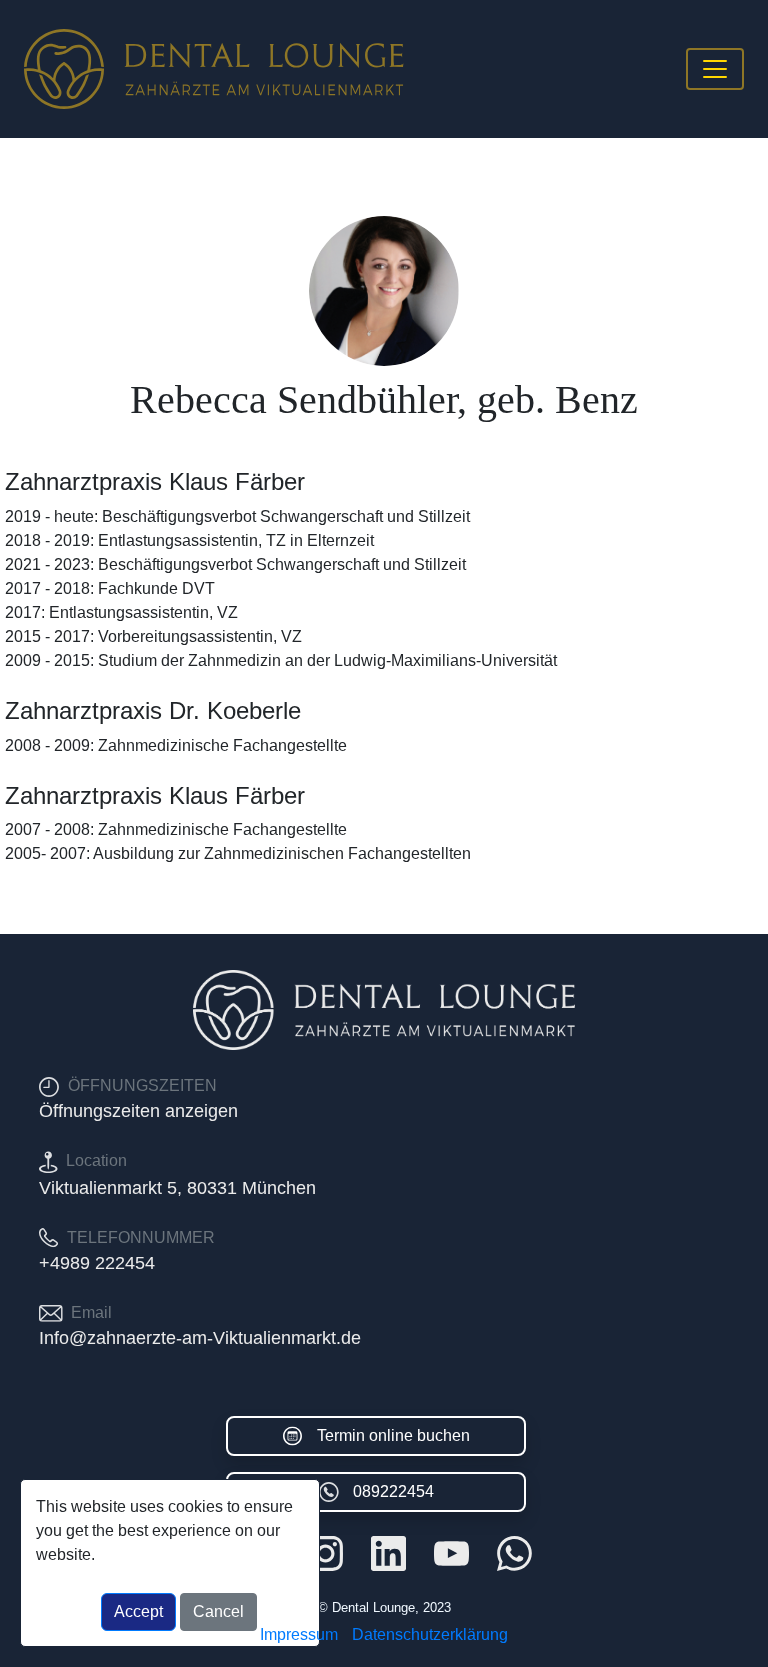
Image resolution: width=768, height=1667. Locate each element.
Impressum (299, 1634)
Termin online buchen (391, 1435)
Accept (138, 1611)
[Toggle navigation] (715, 69)
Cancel (218, 1611)
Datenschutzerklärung (430, 1634)
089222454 (391, 1491)
